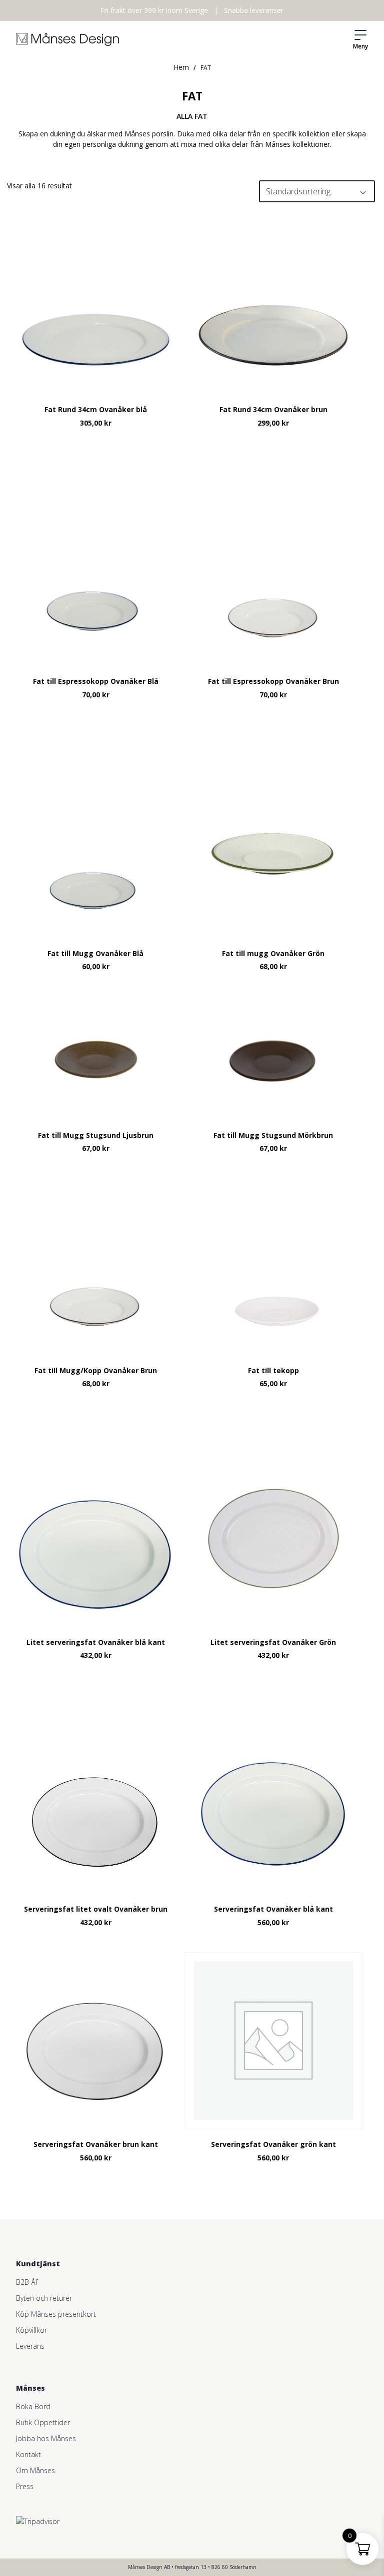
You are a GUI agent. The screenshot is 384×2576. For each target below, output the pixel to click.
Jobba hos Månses (46, 2438)
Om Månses (35, 2470)
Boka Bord (33, 2406)
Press (25, 2486)
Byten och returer (44, 2298)
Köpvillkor (31, 2330)
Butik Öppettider (43, 2422)
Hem (181, 67)
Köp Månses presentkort (56, 2314)
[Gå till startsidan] (67, 39)
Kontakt (28, 2454)
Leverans (30, 2346)
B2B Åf (27, 2282)
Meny (360, 46)
